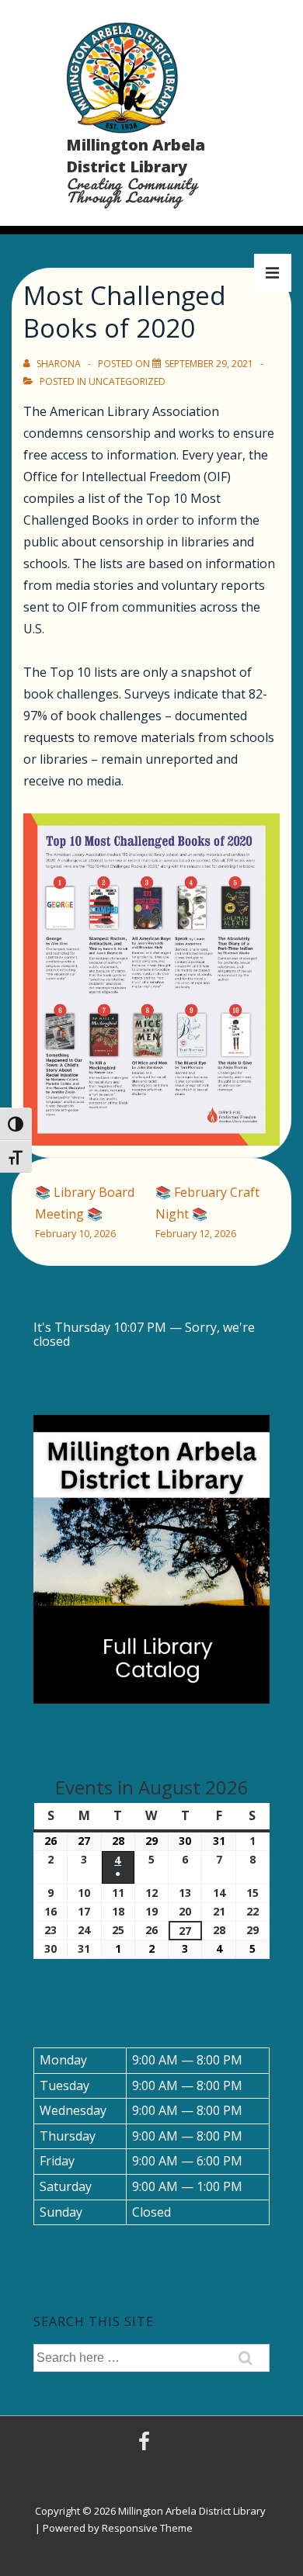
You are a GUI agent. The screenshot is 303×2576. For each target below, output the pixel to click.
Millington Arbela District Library (136, 156)
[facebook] (146, 2446)
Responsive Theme (147, 2528)
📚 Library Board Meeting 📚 (85, 1212)
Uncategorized (127, 381)
